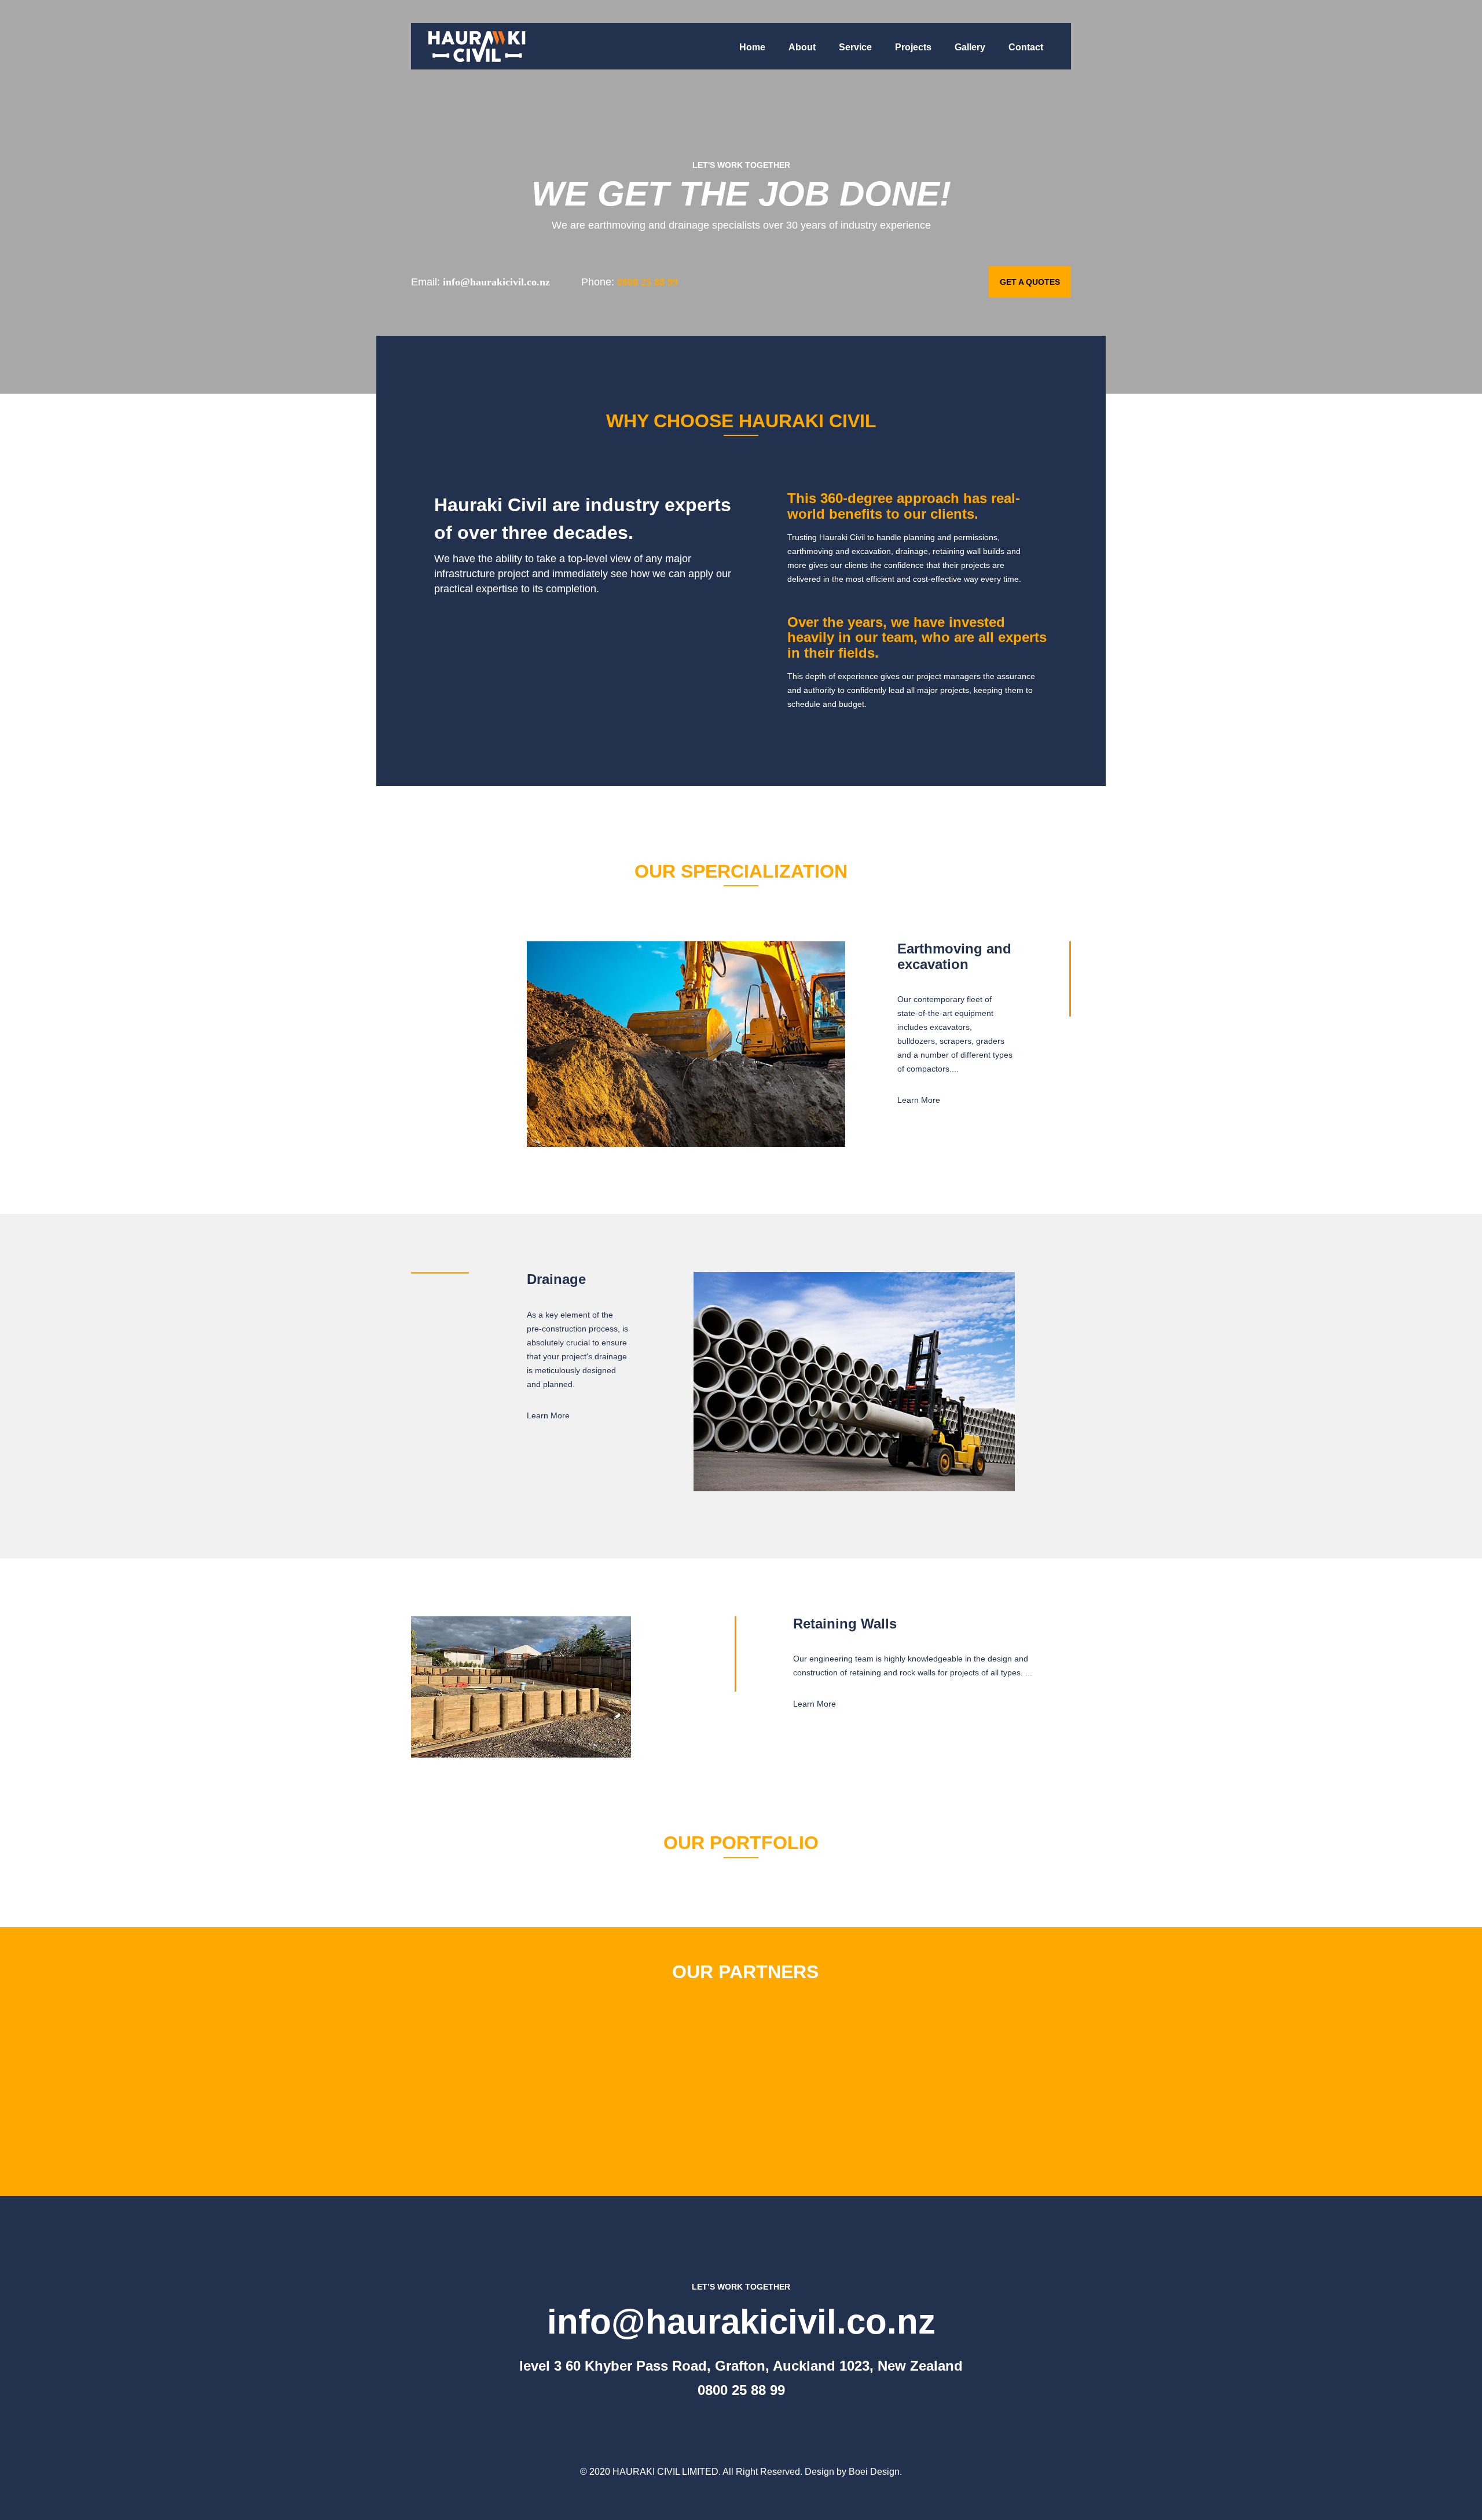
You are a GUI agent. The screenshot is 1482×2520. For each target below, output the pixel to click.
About (802, 47)
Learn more (919, 1100)
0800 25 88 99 (741, 2390)
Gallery (970, 47)
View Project (1035, 1875)
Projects (913, 47)
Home (752, 47)
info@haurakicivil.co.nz (741, 2322)
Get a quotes (1030, 282)
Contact (1026, 47)
